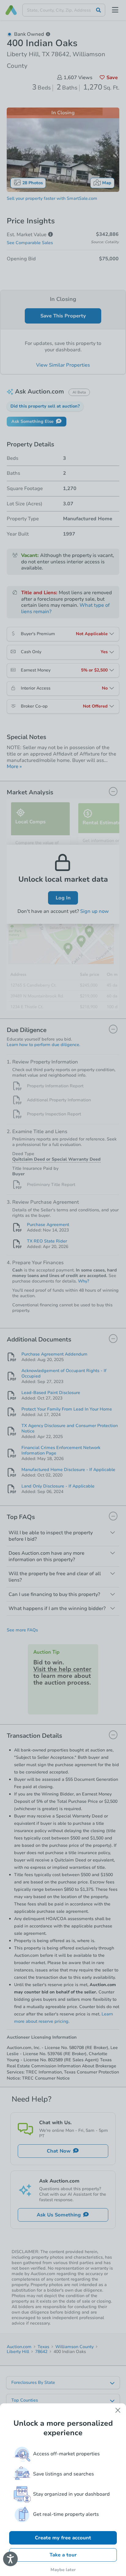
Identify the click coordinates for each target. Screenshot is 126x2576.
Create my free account (63, 2538)
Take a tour (63, 2555)
